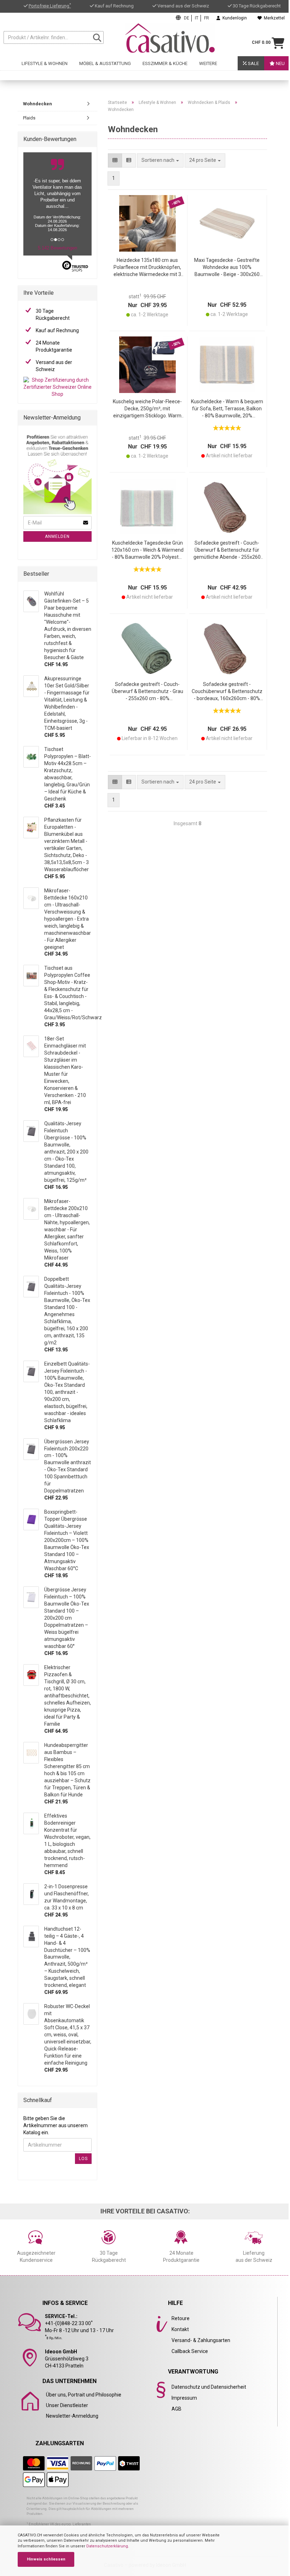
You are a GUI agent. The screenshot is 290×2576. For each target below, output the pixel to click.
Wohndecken (37, 104)
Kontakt (180, 2329)
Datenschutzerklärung (107, 2546)
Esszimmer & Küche (165, 63)
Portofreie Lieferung (50, 6)
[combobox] (205, 160)
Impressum (184, 2398)
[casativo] (170, 38)
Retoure (181, 2318)
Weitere (208, 63)
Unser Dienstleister (67, 2405)
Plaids (29, 118)
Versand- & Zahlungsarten (201, 2340)
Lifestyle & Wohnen (45, 63)
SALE (253, 63)
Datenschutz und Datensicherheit (209, 2387)
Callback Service (190, 2351)
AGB (176, 2409)
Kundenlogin (234, 18)
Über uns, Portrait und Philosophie (84, 2395)
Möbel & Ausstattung (105, 63)
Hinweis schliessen (46, 2559)
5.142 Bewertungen (57, 248)
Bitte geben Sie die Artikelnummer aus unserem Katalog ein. (56, 2125)
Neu (280, 63)
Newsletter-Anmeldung (72, 2416)
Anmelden (57, 536)
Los (83, 2159)
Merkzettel (273, 18)
